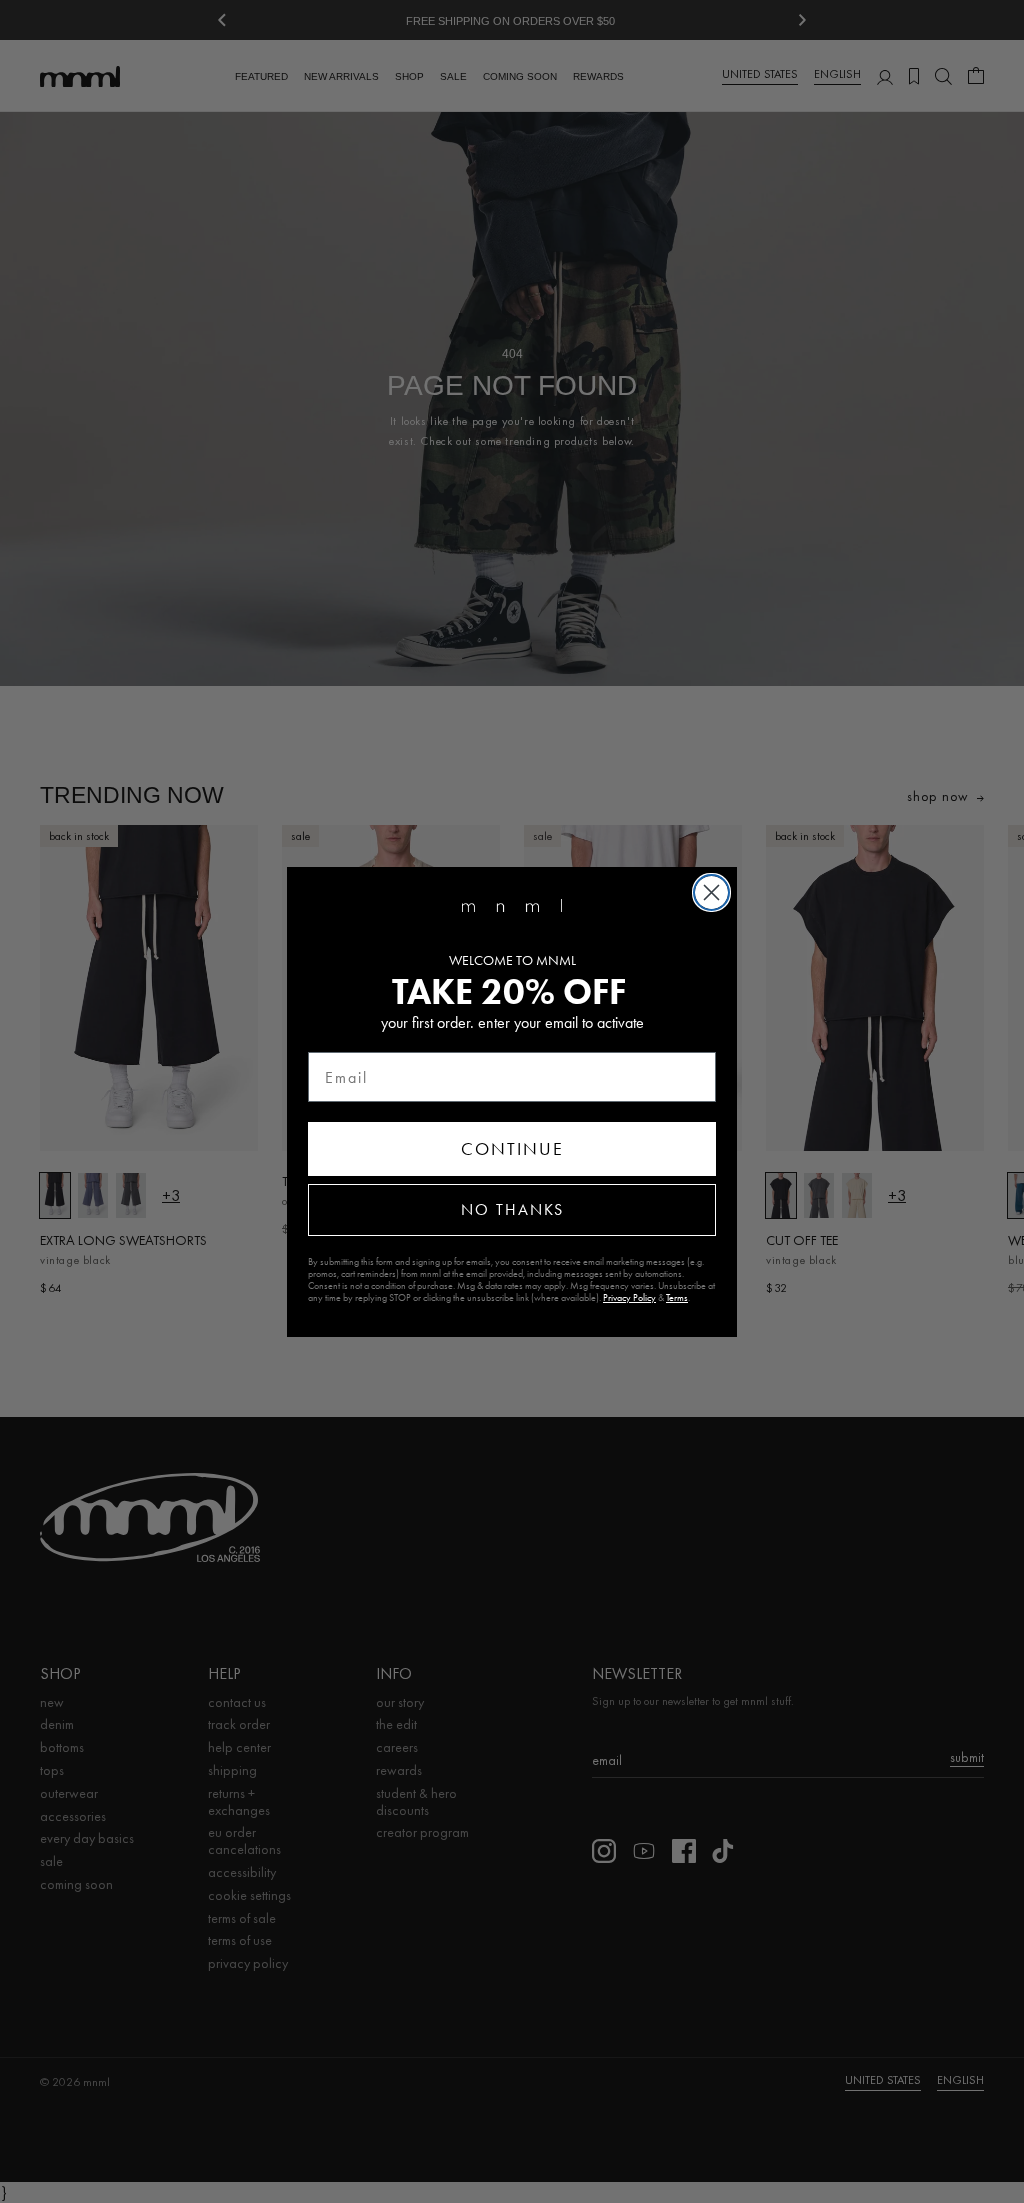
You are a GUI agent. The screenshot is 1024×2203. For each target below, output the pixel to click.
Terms (677, 1298)
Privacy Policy (629, 1298)
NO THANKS (512, 1209)
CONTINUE (512, 1149)
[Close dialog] (711, 892)
